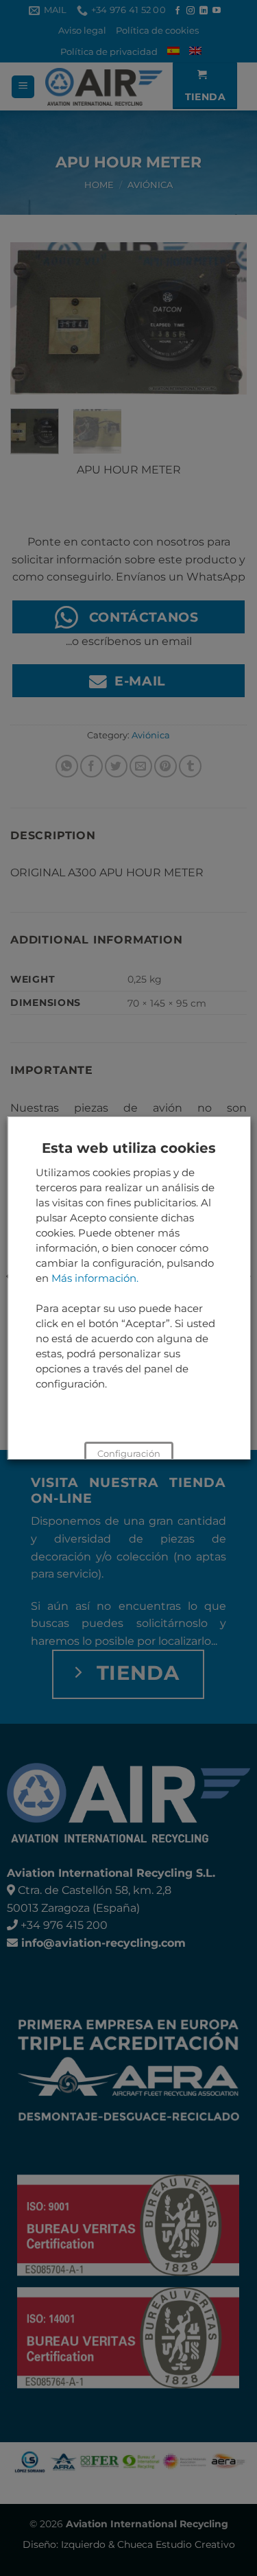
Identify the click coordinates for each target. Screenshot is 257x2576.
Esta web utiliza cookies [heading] (129, 1148)
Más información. (94, 1278)
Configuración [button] (129, 1453)
